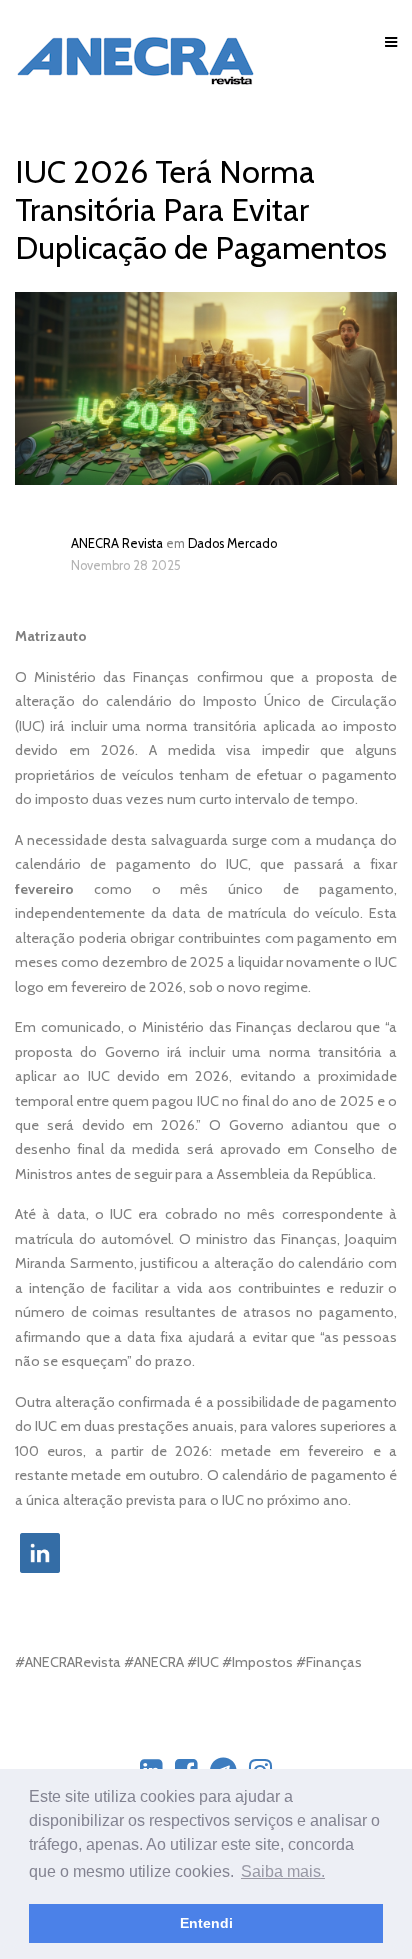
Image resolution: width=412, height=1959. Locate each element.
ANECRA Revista (117, 543)
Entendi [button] (206, 1923)
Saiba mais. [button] (283, 1871)
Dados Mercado (232, 543)
